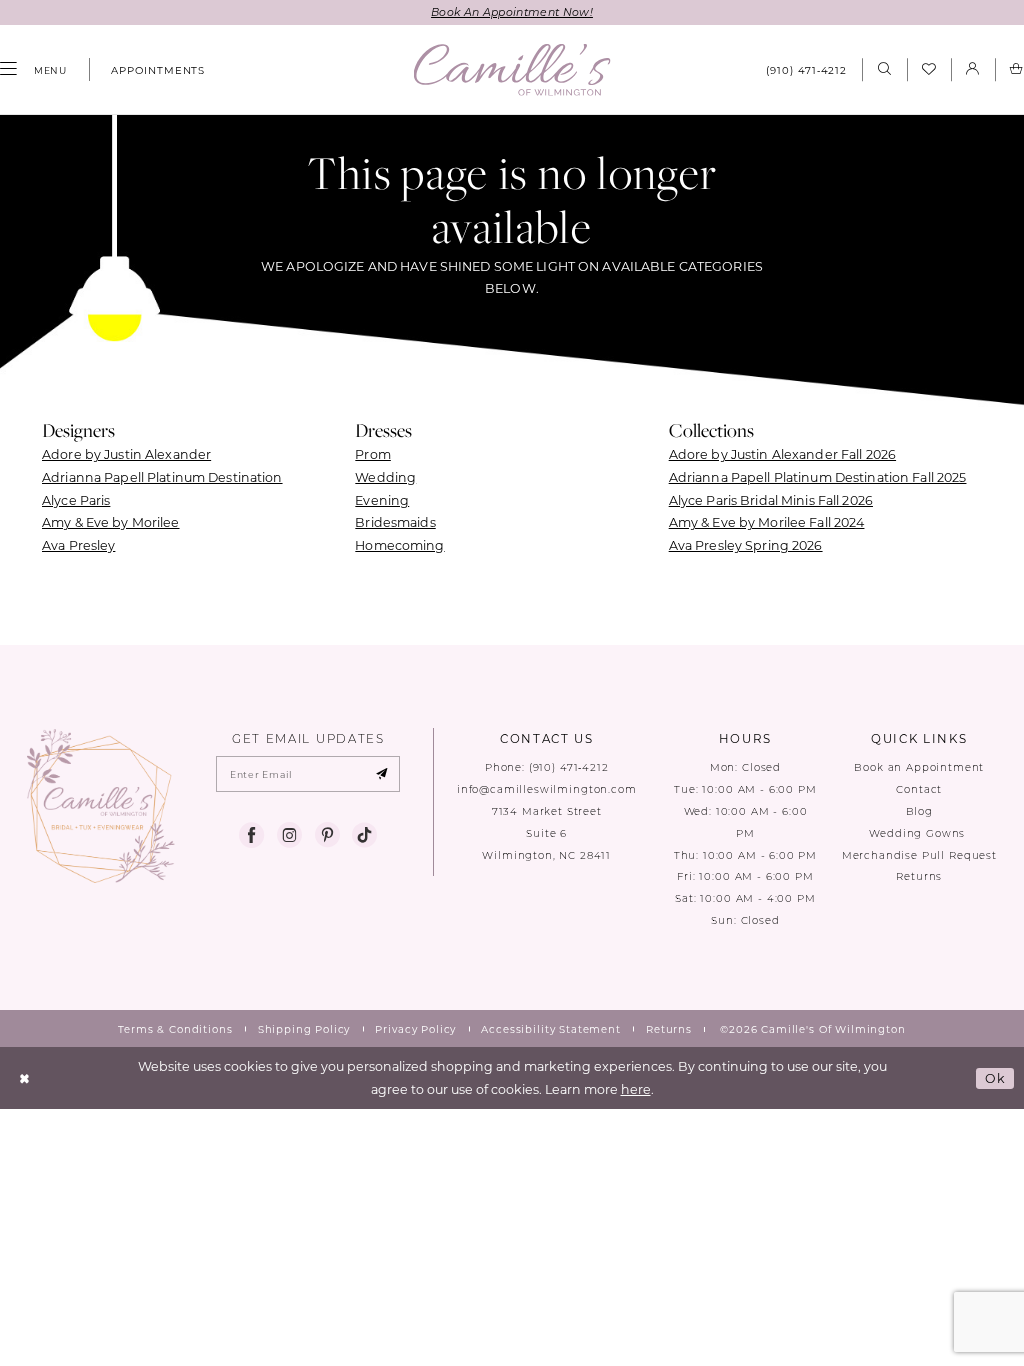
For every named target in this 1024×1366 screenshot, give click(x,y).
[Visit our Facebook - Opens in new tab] (251, 835)
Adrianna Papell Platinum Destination (162, 477)
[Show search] (884, 69)
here (636, 1089)
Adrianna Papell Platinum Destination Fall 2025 (818, 477)
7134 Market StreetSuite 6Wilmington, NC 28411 (546, 833)
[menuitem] (151, 70)
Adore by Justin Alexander (126, 454)
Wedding (385, 477)
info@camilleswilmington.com (547, 789)
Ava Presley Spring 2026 (746, 545)
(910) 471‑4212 (569, 767)
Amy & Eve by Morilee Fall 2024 (767, 522)
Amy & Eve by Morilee (111, 522)
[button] (973, 69)
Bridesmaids (395, 522)
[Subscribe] (381, 774)
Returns (919, 876)
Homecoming (399, 545)
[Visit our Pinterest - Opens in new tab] (327, 835)
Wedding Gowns (919, 833)
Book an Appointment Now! (512, 12)
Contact (919, 789)
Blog (919, 811)
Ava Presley (78, 545)
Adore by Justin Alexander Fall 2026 (782, 454)
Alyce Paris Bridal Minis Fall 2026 (771, 500)
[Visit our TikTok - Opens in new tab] (364, 835)
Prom (373, 454)
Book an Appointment (919, 767)
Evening (382, 500)
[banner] (512, 69)
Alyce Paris (76, 500)
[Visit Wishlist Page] (929, 70)
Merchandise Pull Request (919, 855)
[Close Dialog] (25, 1077)
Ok (995, 1078)
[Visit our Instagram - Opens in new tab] (289, 835)
